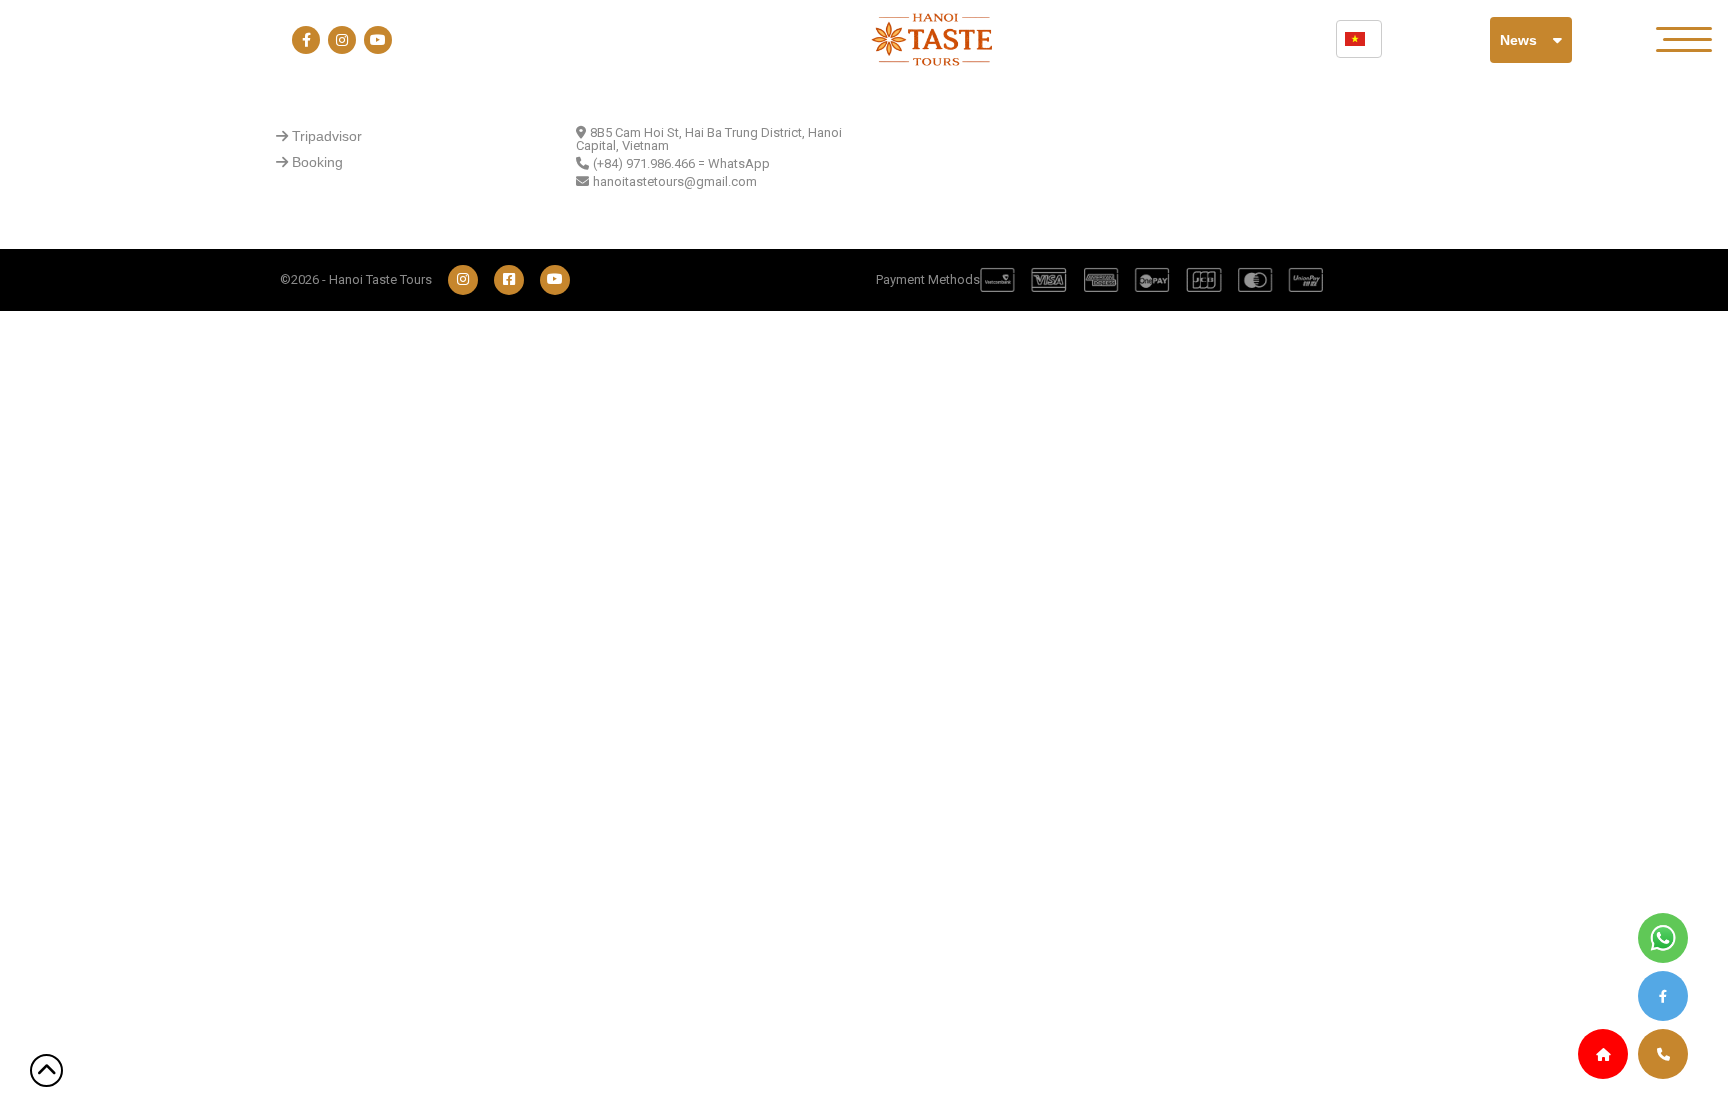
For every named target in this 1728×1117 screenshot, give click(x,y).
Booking (317, 162)
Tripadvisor (327, 136)
